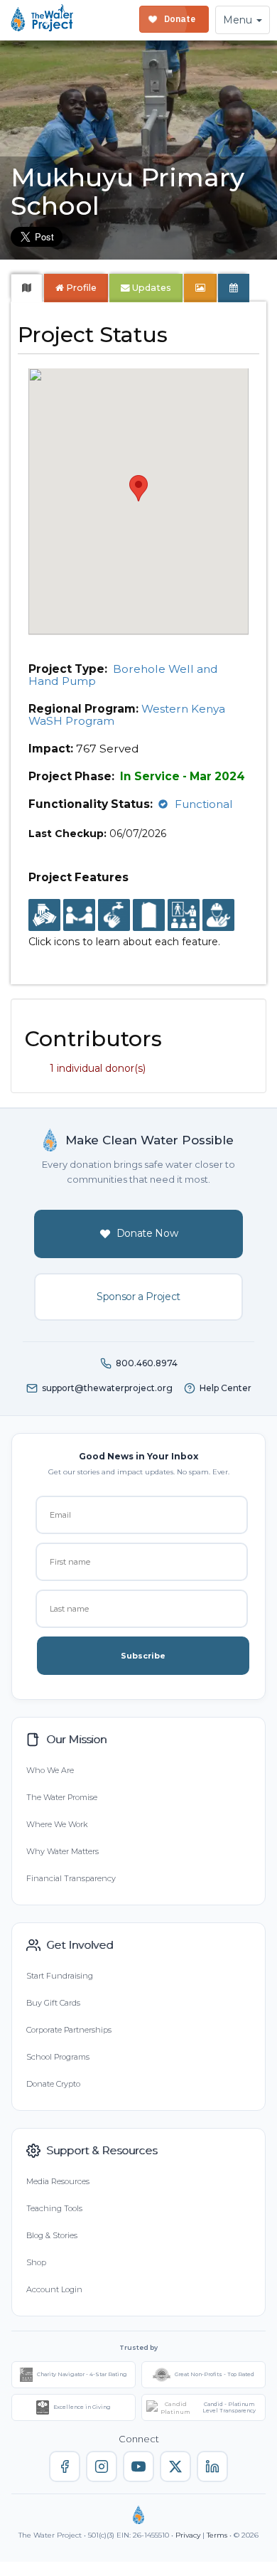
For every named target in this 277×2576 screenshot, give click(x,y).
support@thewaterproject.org (107, 1388)
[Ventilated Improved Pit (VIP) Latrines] (149, 916)
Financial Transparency (71, 1878)
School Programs (58, 2057)
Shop (36, 2262)
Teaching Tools (54, 2208)
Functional (204, 804)
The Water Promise (62, 1797)
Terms (217, 2535)
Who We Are (50, 1770)
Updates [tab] (151, 288)
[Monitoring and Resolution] (218, 916)
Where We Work (57, 1824)
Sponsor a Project (138, 1297)
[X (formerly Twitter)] (175, 2466)
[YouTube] (138, 2466)
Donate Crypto (53, 2084)
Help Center (226, 1388)
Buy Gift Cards (53, 2003)
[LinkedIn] (212, 2466)
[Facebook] (65, 2466)
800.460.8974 (147, 1363)
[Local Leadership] (44, 916)
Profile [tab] (81, 288)
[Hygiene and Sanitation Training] (184, 916)
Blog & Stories (52, 2235)
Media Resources (58, 2181)
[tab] (27, 288)
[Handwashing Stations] (114, 916)
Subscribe (143, 1656)
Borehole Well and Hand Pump (123, 675)
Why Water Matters (63, 1851)
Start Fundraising (60, 1976)
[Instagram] (102, 2466)
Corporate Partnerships (69, 2030)
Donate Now (147, 1233)
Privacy (188, 2535)
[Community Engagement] (79, 916)
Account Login (54, 2289)
